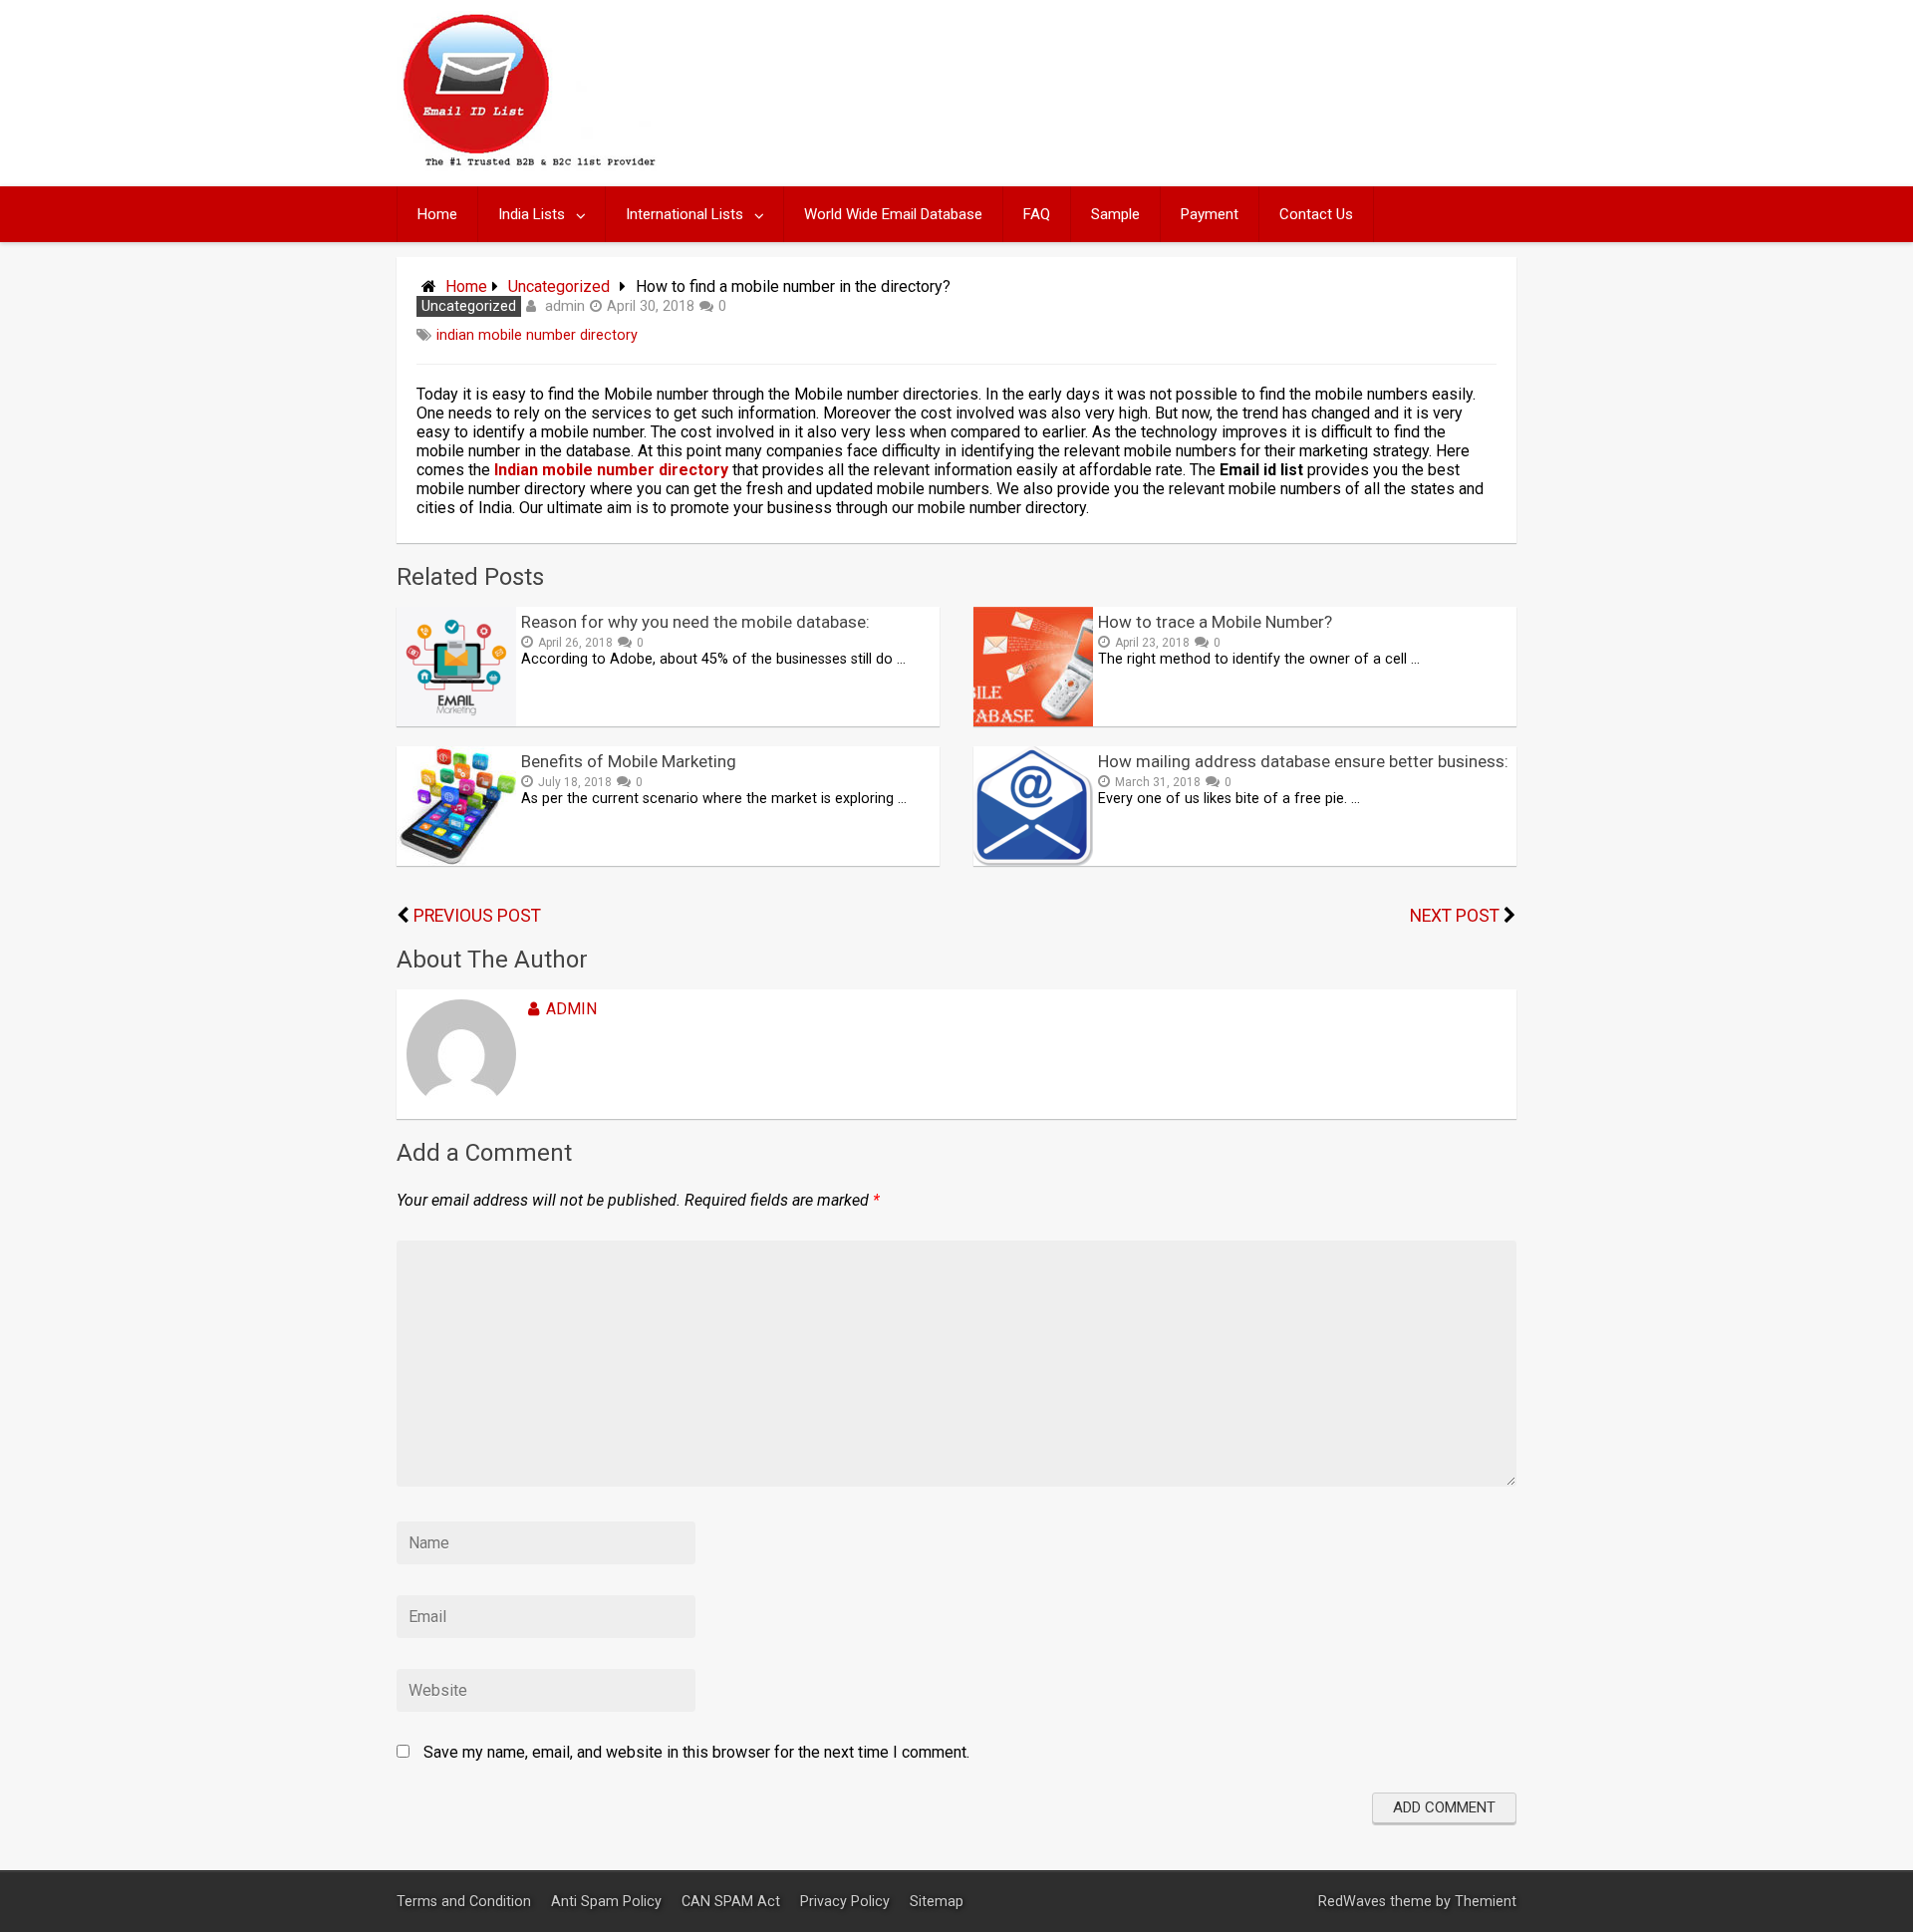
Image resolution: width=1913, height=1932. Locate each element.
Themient (1486, 1902)
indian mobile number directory (537, 335)
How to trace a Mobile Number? (1215, 622)
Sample (1115, 214)
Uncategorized (559, 286)
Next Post (1455, 916)
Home (437, 214)
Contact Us (1316, 214)
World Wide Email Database (893, 214)
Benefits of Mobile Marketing (629, 761)
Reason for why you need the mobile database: (695, 622)
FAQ (1037, 214)
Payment (1210, 214)
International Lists (684, 214)
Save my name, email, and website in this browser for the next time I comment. (696, 1752)
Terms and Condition (466, 1902)
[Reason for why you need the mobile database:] (456, 721)
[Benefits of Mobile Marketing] (456, 860)
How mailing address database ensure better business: (1303, 761)
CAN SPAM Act (733, 1902)
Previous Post (477, 916)
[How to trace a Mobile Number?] (1033, 721)
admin (565, 306)
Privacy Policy (847, 1902)
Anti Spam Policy (608, 1902)
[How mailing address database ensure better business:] (1033, 860)
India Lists (532, 214)
